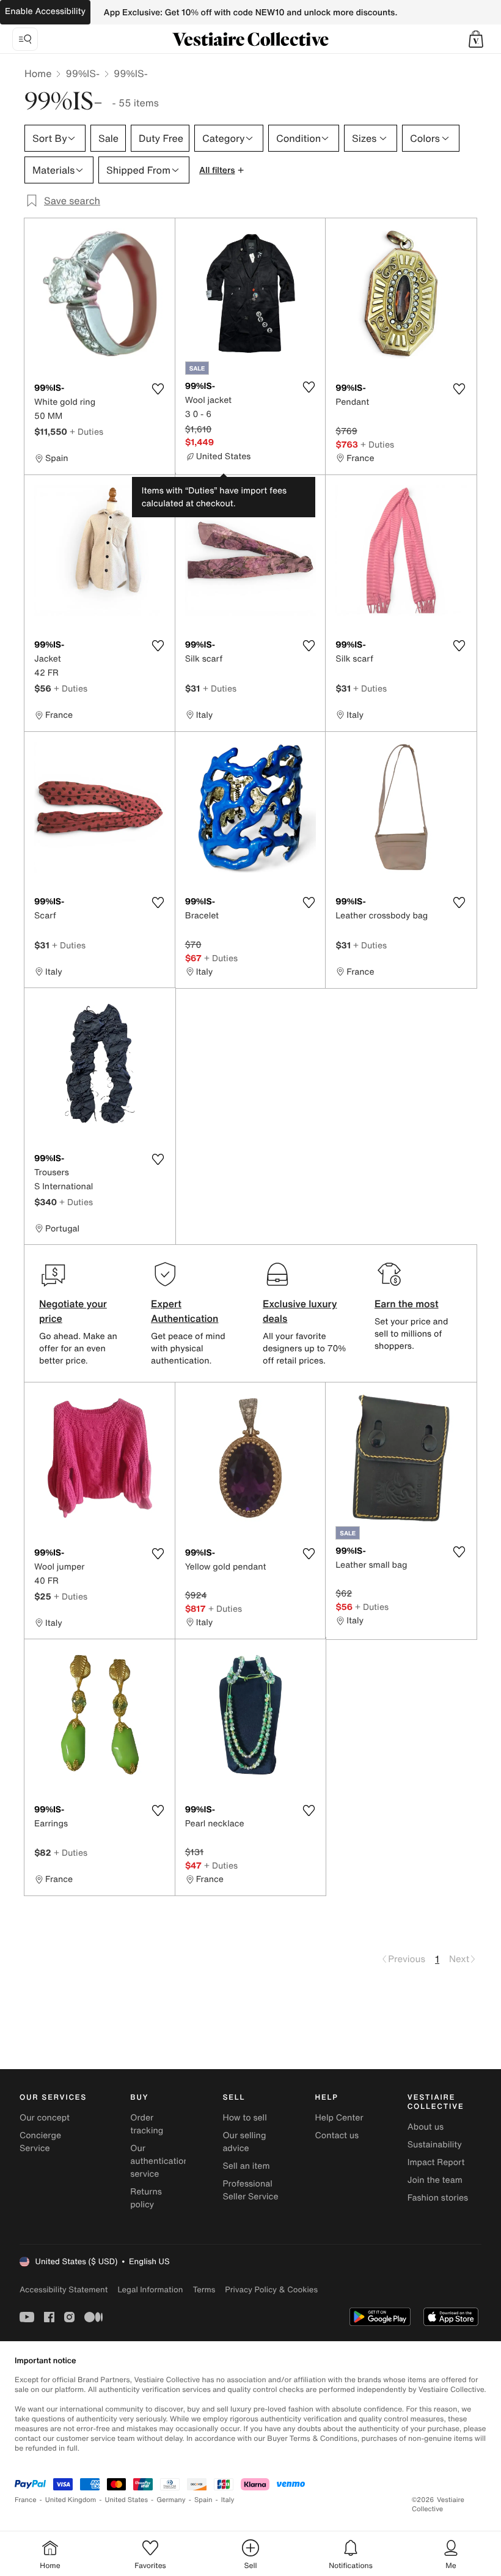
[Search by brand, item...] (25, 39)
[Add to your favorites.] (158, 389)
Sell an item (246, 2166)
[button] (476, 39)
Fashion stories (438, 2198)
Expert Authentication (185, 1311)
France (26, 2500)
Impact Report (436, 2162)
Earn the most (407, 1304)
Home (38, 73)
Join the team (435, 2180)
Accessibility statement (64, 2290)
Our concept (45, 2118)
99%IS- (82, 73)
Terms (204, 2290)
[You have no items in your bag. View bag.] (476, 39)
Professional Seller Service (250, 2190)
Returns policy (146, 2198)
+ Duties (86, 431)
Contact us (337, 2135)
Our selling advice (244, 2142)
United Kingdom (71, 2500)
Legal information (150, 2290)
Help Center (339, 2118)
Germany (171, 2500)
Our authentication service (159, 2161)
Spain (203, 2500)
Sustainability (435, 2145)
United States (127, 2500)
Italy (228, 2500)
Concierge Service (40, 2142)
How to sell (244, 2118)
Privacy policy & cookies (271, 2290)
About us (426, 2127)
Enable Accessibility (45, 11)
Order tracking (147, 2124)
